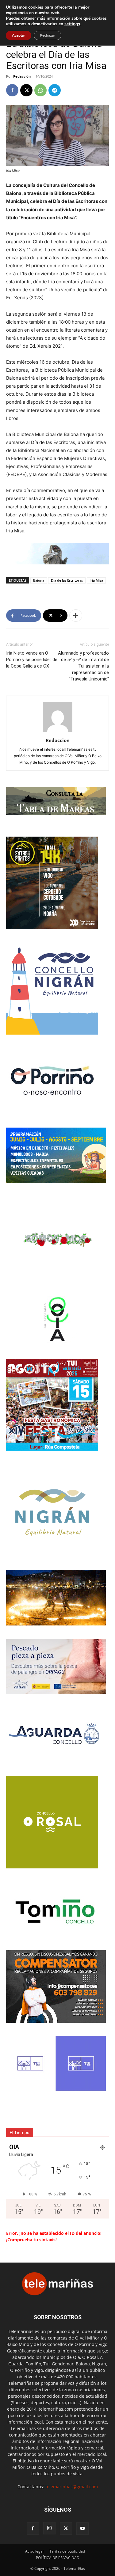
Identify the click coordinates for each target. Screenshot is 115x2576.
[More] (76, 616)
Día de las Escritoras (67, 580)
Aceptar (19, 35)
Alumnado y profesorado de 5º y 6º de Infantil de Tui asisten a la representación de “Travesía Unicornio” (83, 666)
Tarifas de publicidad (67, 2551)
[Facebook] (12, 90)
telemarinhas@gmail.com (72, 2487)
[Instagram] (49, 2528)
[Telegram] (55, 90)
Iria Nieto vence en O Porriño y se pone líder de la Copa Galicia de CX (32, 660)
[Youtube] (82, 2529)
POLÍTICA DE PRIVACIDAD (58, 2558)
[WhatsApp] (40, 90)
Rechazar (48, 35)
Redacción (22, 76)
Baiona (39, 580)
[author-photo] (58, 732)
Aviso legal (34, 2551)
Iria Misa (96, 580)
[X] (26, 90)
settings (72, 24)
